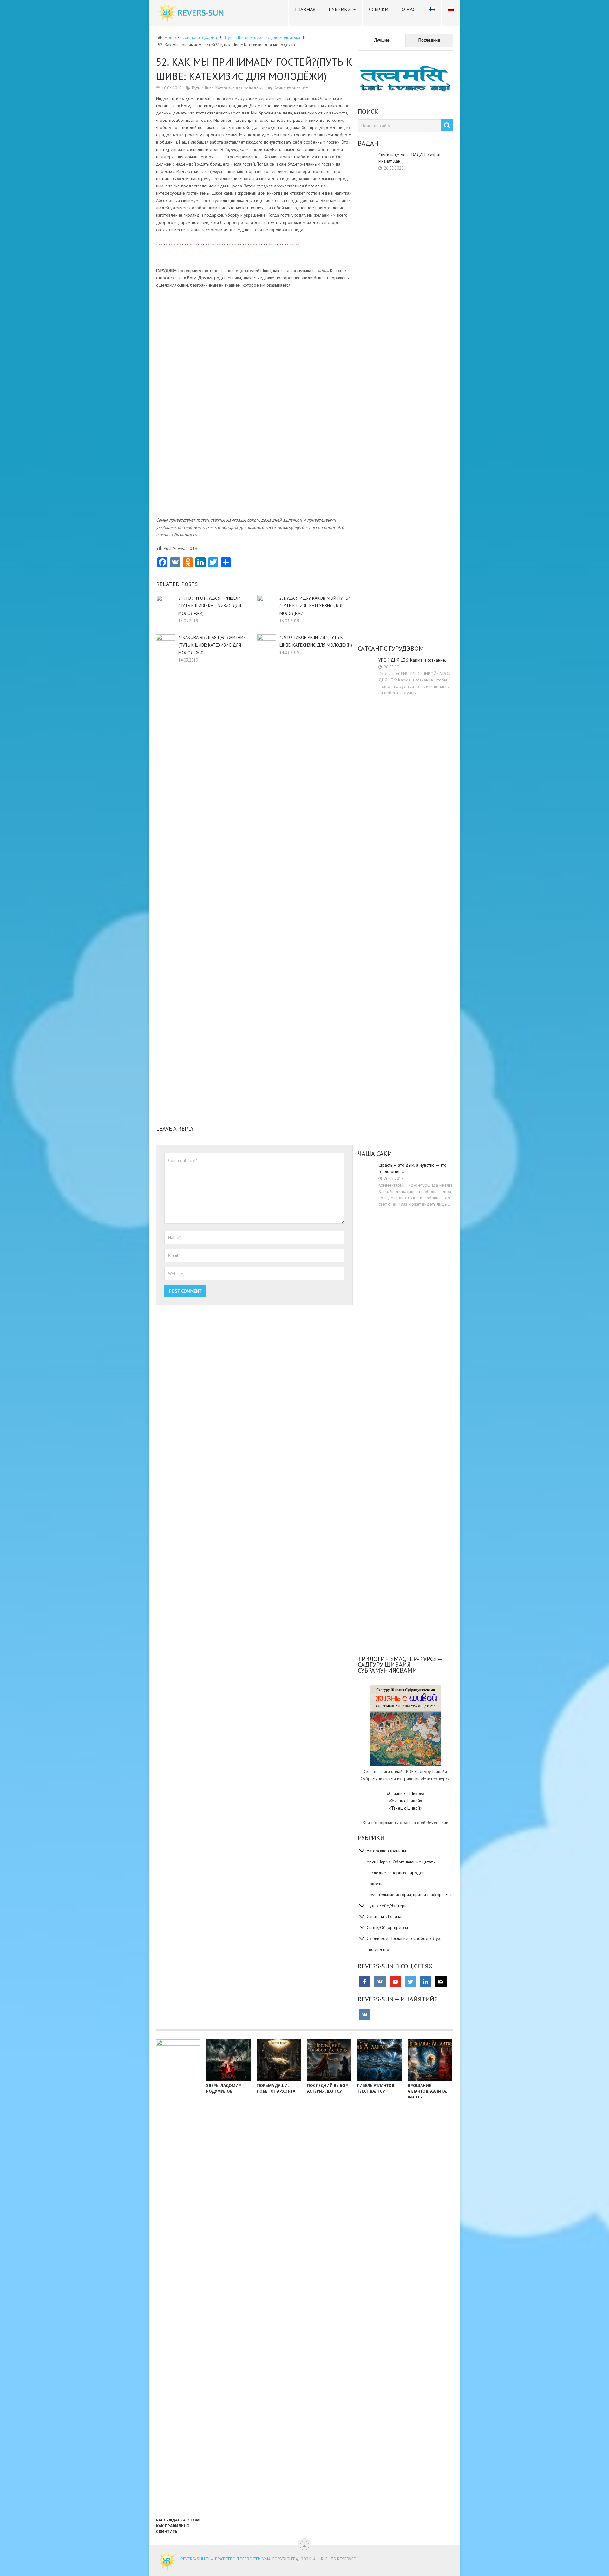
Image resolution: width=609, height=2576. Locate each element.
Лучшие (382, 40)
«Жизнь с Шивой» (406, 1801)
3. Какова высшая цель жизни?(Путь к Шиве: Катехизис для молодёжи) (212, 645)
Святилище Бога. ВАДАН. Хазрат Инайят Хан (409, 158)
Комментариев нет (291, 88)
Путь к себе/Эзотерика (389, 1906)
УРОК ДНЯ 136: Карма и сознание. (412, 660)
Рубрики (340, 9)
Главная (305, 9)
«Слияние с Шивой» (406, 1793)
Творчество (378, 1949)
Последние (429, 40)
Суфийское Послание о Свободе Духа (405, 1938)
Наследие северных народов (396, 1873)
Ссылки (379, 9)
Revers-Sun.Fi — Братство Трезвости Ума (226, 2559)
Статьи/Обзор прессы (387, 1927)
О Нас (409, 9)
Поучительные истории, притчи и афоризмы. (409, 1895)
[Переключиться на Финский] (432, 13)
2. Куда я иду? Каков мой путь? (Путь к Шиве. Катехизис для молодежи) (315, 606)
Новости (375, 1884)
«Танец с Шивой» (406, 1808)
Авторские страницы (386, 1851)
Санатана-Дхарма (384, 1916)
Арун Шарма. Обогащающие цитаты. (402, 1862)
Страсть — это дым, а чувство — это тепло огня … (413, 1168)
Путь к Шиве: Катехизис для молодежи (228, 88)
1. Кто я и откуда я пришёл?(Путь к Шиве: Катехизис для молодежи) (210, 606)
